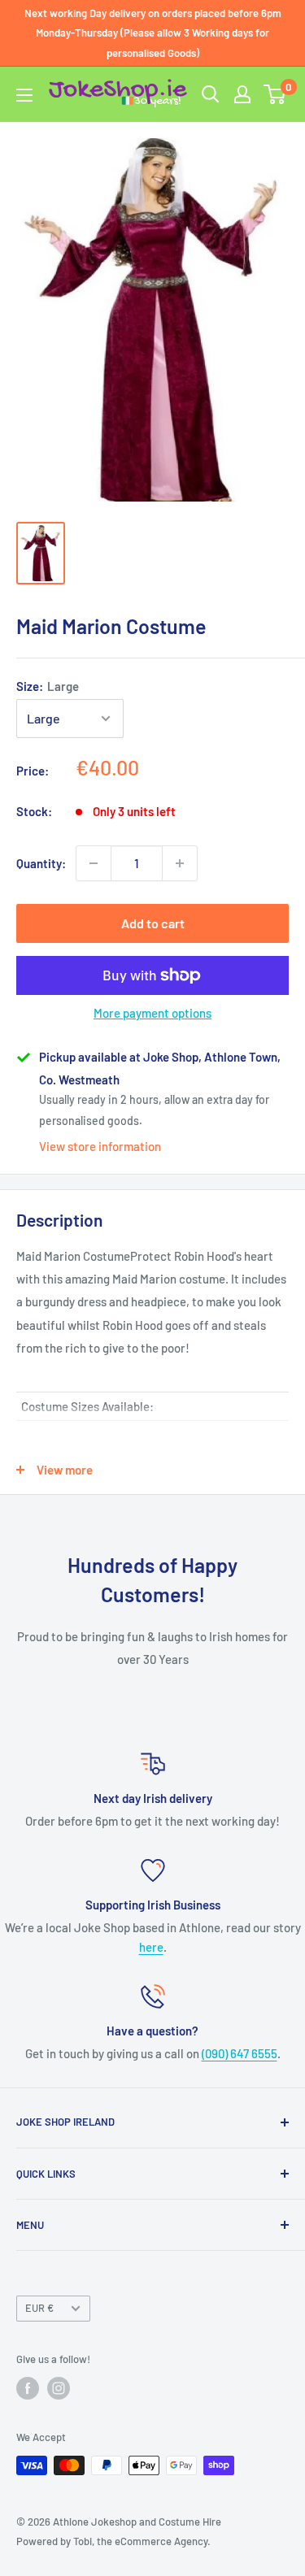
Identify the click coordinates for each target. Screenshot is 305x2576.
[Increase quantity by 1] (180, 863)
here (151, 1947)
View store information (100, 1146)
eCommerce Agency (161, 2541)
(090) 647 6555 (240, 2053)
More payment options (152, 1013)
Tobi (83, 2541)
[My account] (242, 94)
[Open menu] (24, 95)
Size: (48, 686)
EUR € (39, 2308)
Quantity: (41, 863)
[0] (275, 94)
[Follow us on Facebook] (28, 2388)
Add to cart (153, 923)
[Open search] (211, 94)
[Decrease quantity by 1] (94, 863)
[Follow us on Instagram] (59, 2388)
